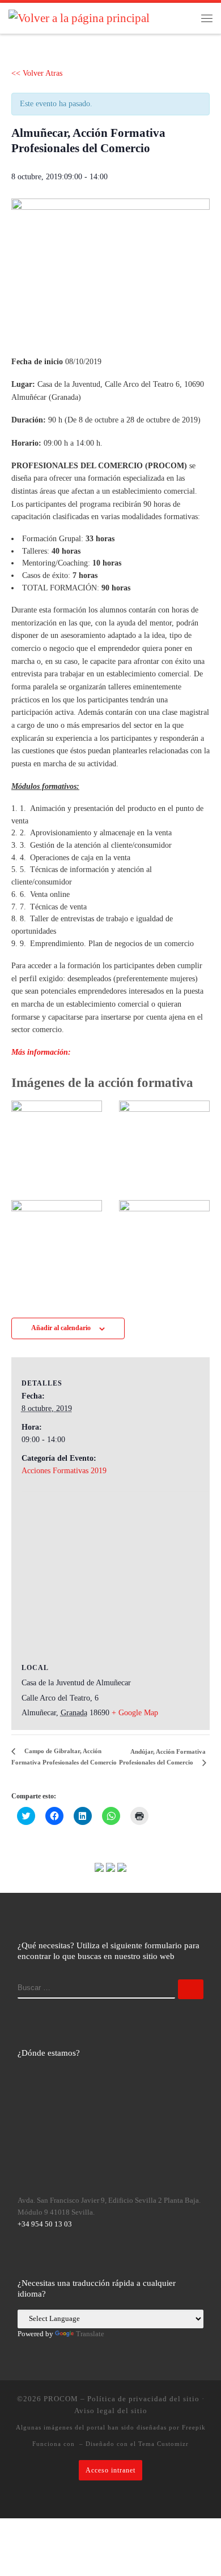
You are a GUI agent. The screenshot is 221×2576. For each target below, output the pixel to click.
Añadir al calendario (61, 1328)
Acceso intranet (110, 2470)
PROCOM (61, 2399)
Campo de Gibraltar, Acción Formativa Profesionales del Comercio (64, 1756)
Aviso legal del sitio (111, 2411)
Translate (90, 2334)
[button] (110, 268)
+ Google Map (135, 1713)
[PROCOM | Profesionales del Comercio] (79, 18)
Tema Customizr (163, 2444)
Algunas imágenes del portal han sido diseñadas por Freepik (111, 2427)
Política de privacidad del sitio (143, 2399)
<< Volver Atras (37, 73)
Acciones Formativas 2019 (64, 1471)
